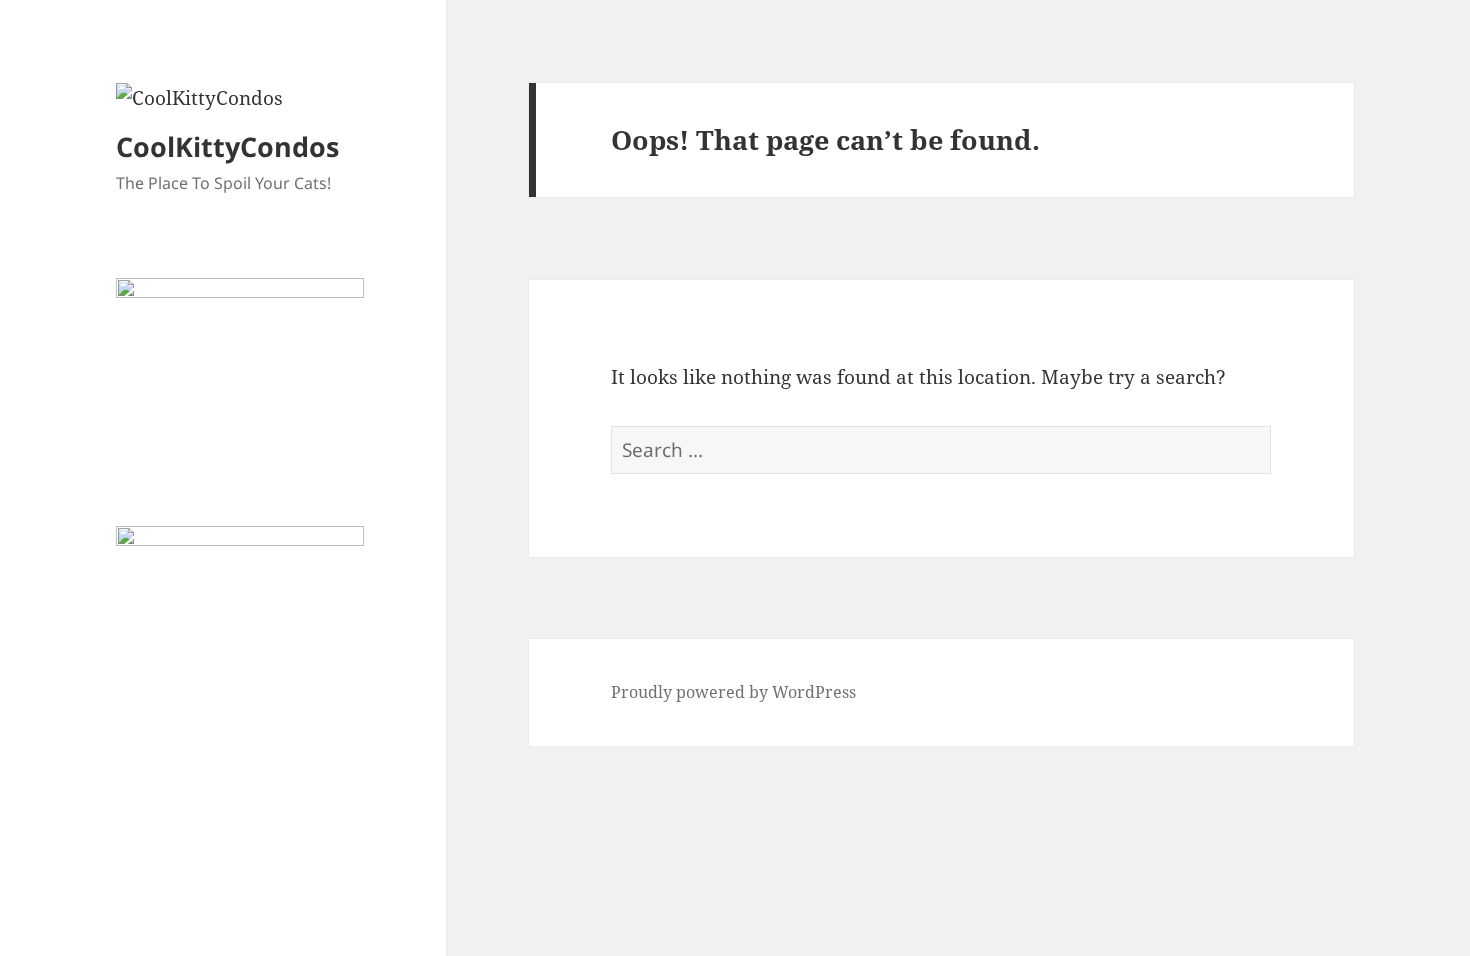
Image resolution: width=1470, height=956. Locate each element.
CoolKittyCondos (227, 146)
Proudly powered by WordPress (733, 692)
